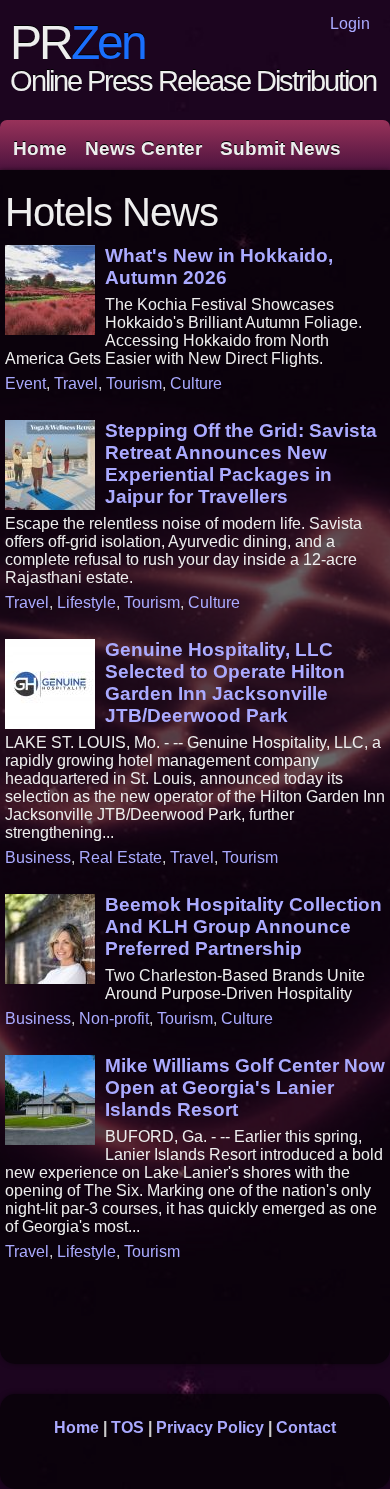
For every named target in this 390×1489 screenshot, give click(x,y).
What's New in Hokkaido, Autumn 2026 (219, 266)
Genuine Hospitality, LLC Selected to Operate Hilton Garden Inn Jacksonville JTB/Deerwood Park (225, 682)
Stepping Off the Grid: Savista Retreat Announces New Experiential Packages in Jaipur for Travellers (241, 463)
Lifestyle (86, 602)
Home (40, 148)
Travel (76, 383)
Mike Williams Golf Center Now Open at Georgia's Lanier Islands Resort (245, 1087)
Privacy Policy (210, 1427)
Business (38, 857)
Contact (306, 1427)
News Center (143, 148)
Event (25, 383)
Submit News (280, 148)
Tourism (134, 383)
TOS (127, 1427)
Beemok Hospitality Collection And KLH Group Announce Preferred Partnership (243, 926)
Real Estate (120, 857)
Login (350, 23)
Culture (196, 383)
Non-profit (114, 1018)
